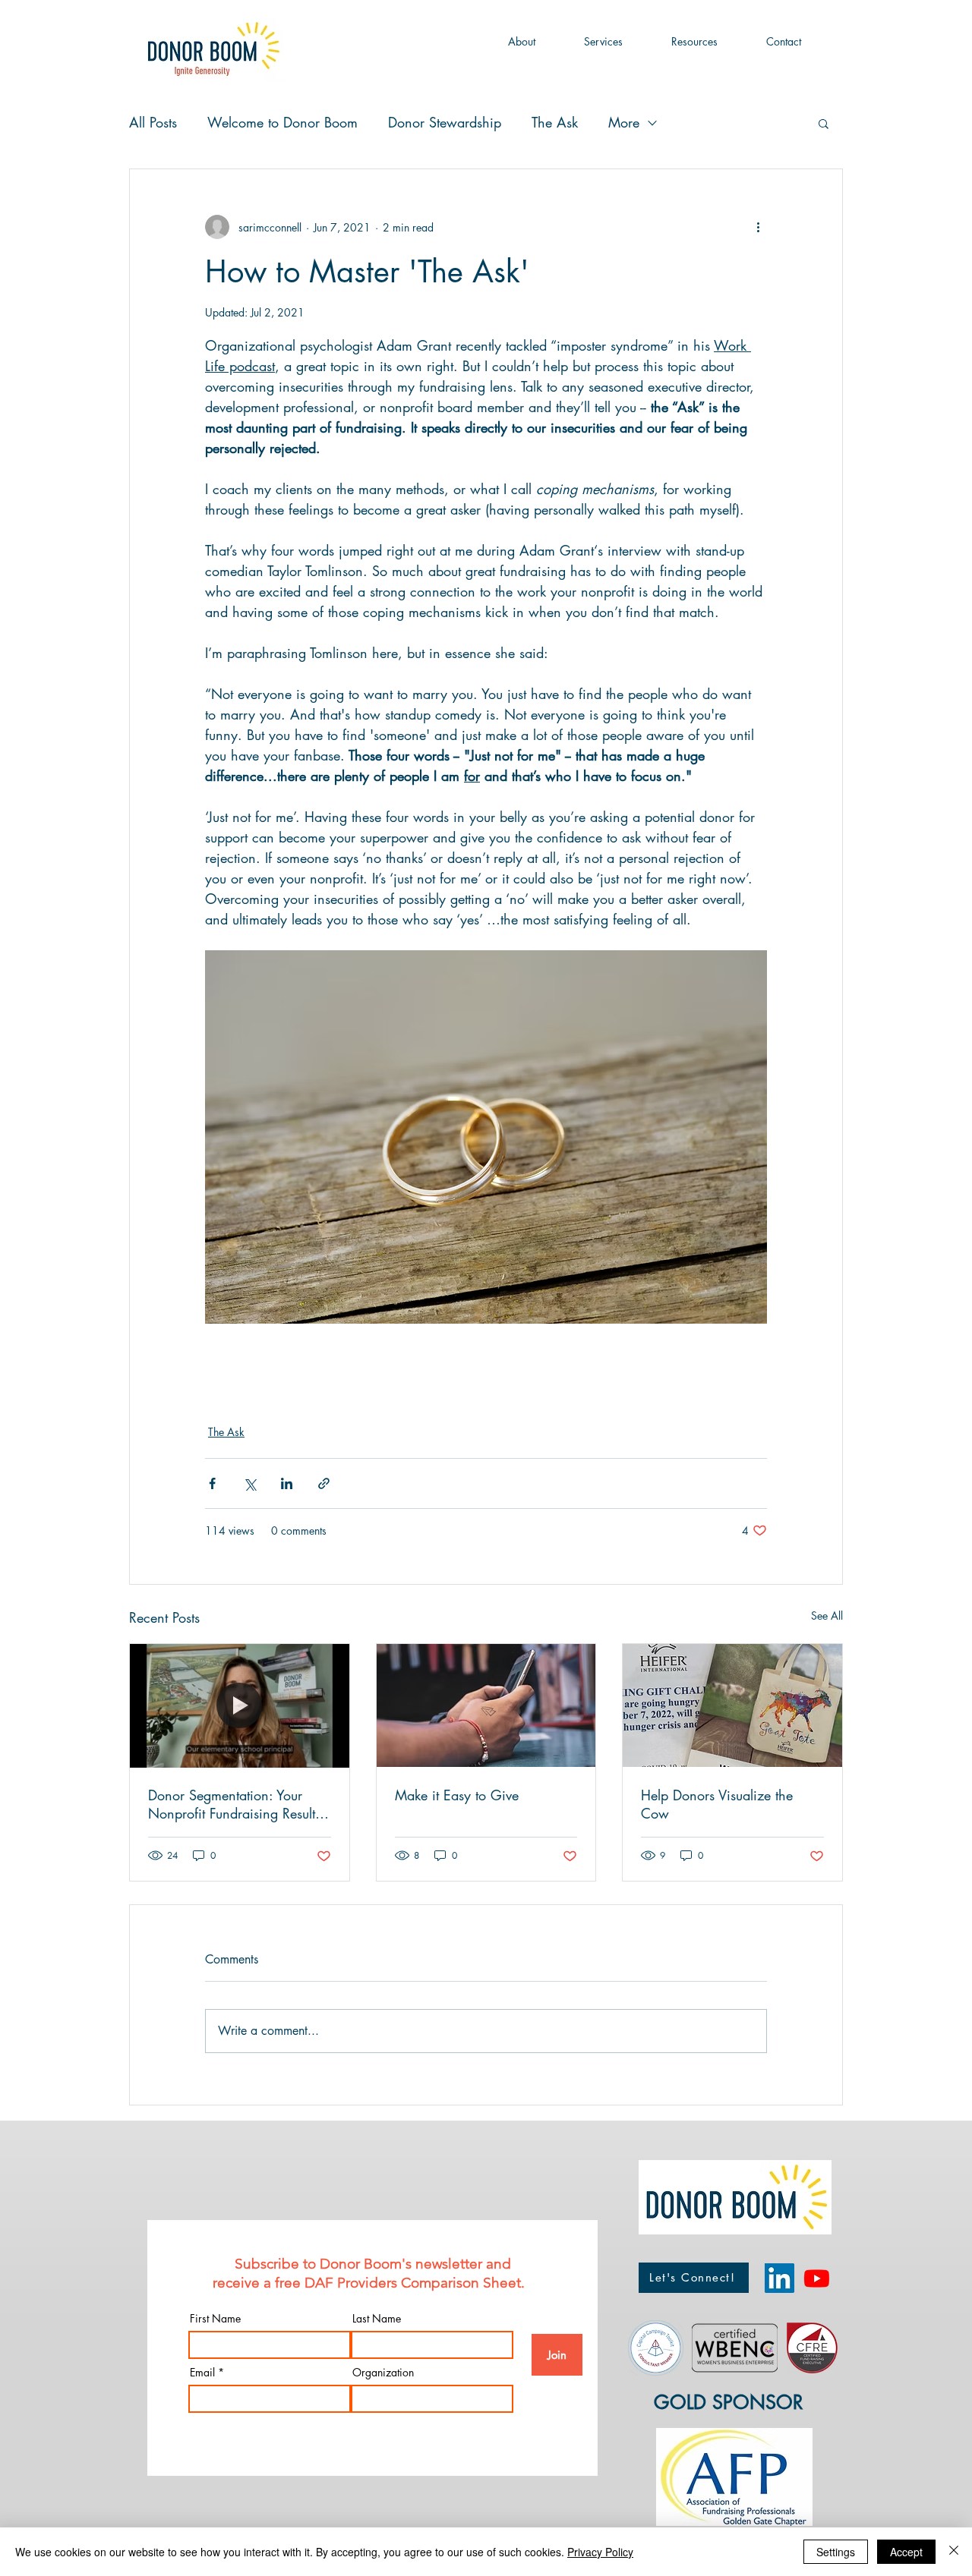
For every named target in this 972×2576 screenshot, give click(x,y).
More (624, 122)
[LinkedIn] (779, 2278)
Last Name (377, 2319)
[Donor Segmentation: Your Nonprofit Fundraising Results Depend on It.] (240, 1705)
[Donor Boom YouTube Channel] (817, 2278)
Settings (836, 2552)
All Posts (153, 122)
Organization (383, 2373)
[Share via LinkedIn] (287, 1483)
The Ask (555, 122)
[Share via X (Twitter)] (249, 1483)
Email (202, 2373)
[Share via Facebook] (212, 1483)
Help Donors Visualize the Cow (717, 1804)
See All (827, 1616)
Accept (906, 2552)
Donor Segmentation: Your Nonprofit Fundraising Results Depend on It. (234, 1804)
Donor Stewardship (445, 122)
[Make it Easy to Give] (486, 1705)
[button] (522, 42)
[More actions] (758, 227)
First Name (215, 2319)
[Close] (954, 2552)
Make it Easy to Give (457, 1795)
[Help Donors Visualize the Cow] (732, 1705)
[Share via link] (324, 1483)
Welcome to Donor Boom (282, 122)
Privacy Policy (600, 2552)
